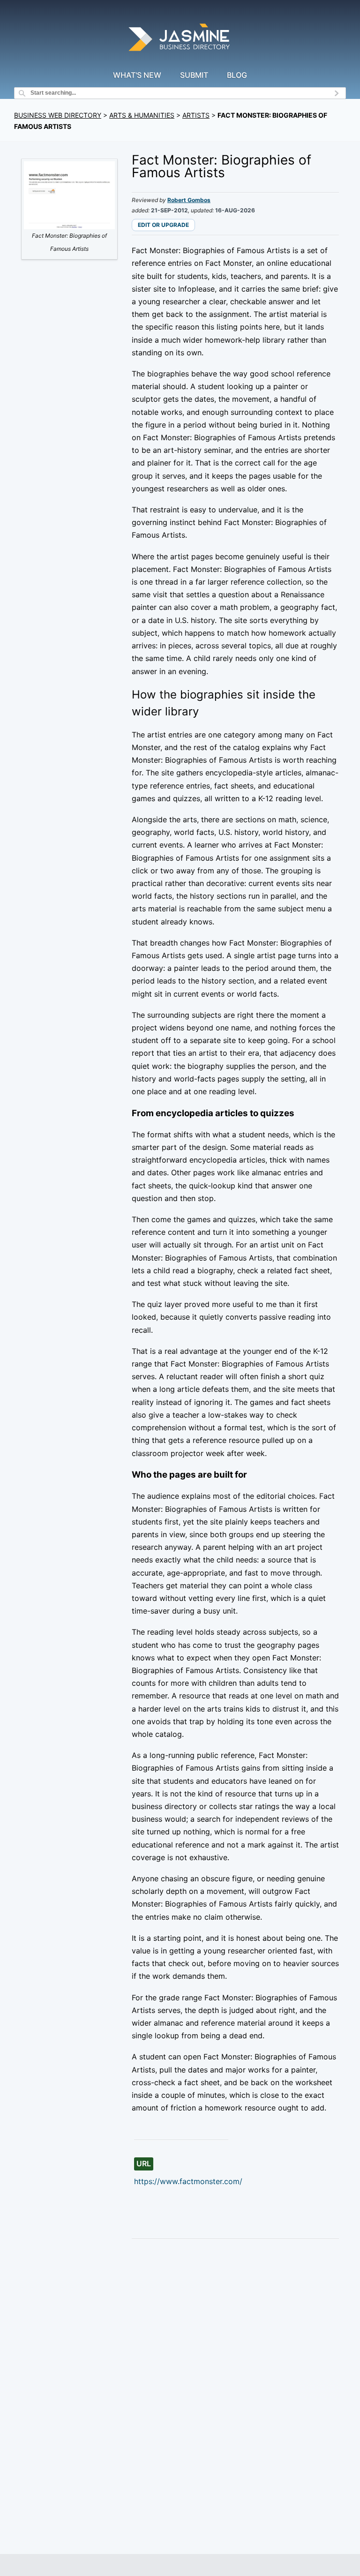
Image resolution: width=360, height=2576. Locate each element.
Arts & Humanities (142, 115)
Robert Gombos (189, 200)
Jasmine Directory (180, 39)
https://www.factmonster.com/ (188, 2181)
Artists (196, 115)
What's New (137, 75)
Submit (194, 75)
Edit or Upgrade (163, 225)
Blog (237, 75)
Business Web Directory (58, 115)
